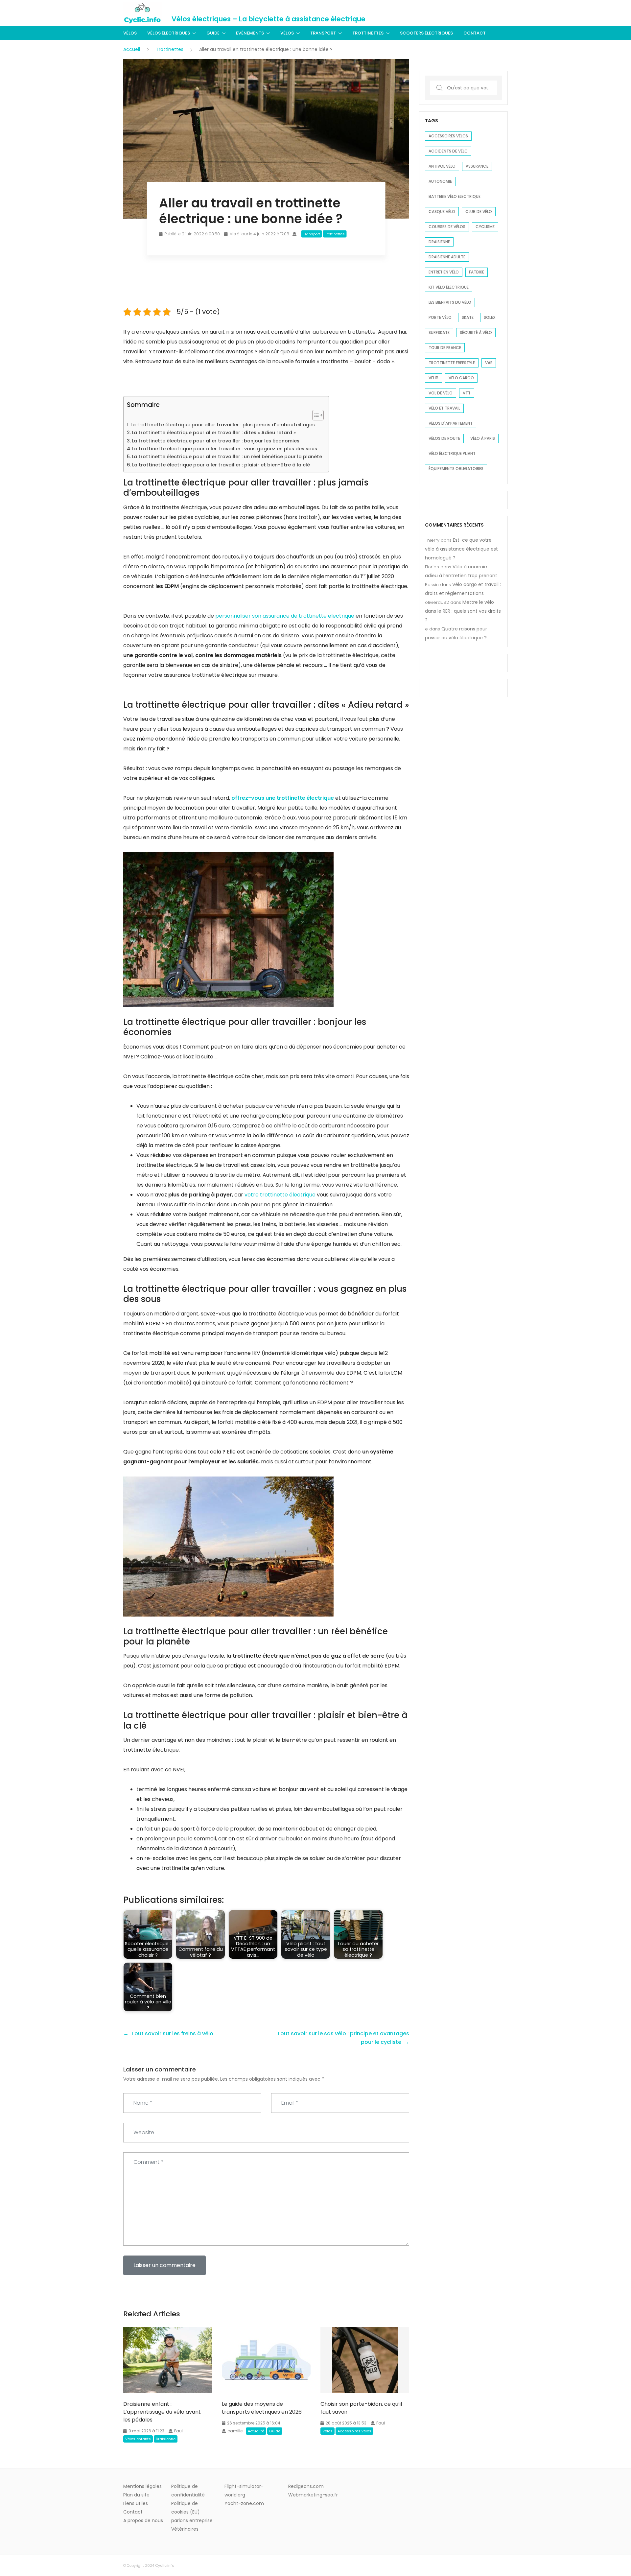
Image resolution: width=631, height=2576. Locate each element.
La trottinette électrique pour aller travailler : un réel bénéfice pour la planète (227, 457)
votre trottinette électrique (280, 1195)
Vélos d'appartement (451, 423)
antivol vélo (442, 166)
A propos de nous (143, 2520)
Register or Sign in (488, 13)
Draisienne (166, 2439)
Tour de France (445, 348)
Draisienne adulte (447, 257)
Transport (323, 33)
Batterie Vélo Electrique (455, 196)
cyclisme (485, 227)
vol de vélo (441, 393)
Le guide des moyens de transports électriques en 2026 (262, 2408)
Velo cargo (461, 378)
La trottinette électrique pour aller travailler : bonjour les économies (216, 441)
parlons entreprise (192, 2520)
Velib (433, 378)
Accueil (132, 49)
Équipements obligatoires (456, 469)
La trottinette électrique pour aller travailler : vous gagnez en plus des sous (225, 449)
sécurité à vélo (476, 332)
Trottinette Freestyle (452, 363)
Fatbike (477, 272)
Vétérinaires (185, 2529)
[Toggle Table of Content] (315, 415)
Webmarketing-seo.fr (313, 2495)
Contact (475, 33)
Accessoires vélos (354, 2431)
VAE (489, 363)
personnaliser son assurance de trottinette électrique (285, 616)
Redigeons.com (306, 2486)
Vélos (130, 33)
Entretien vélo (444, 272)
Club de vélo (479, 212)
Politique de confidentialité (188, 2491)
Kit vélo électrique (449, 287)
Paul (178, 2431)
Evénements (250, 33)
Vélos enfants (138, 2439)
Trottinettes (368, 33)
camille (235, 2431)
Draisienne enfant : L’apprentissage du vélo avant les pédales (162, 2412)
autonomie (440, 181)
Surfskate (439, 332)
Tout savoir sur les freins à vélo (172, 2033)
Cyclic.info (165, 2565)
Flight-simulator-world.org (244, 2491)
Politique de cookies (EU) (186, 2508)
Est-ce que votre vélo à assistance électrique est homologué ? (461, 549)
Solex (490, 317)
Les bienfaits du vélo (450, 302)
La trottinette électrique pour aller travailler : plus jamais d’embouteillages (223, 425)
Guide (213, 33)
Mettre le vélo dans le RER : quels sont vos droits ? (463, 611)
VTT (467, 393)
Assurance (477, 166)
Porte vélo (440, 317)
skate (468, 317)
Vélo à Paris (483, 438)
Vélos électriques (169, 33)
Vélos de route (444, 438)
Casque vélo (442, 212)
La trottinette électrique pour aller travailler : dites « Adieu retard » (214, 433)
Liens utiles (136, 2503)
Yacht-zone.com (244, 2503)
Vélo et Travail (444, 408)
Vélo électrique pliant (452, 453)
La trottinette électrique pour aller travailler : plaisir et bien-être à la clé (221, 465)
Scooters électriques (426, 33)
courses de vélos (447, 227)
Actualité (256, 2431)
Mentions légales (142, 2486)
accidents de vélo (448, 151)
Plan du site (136, 2495)
